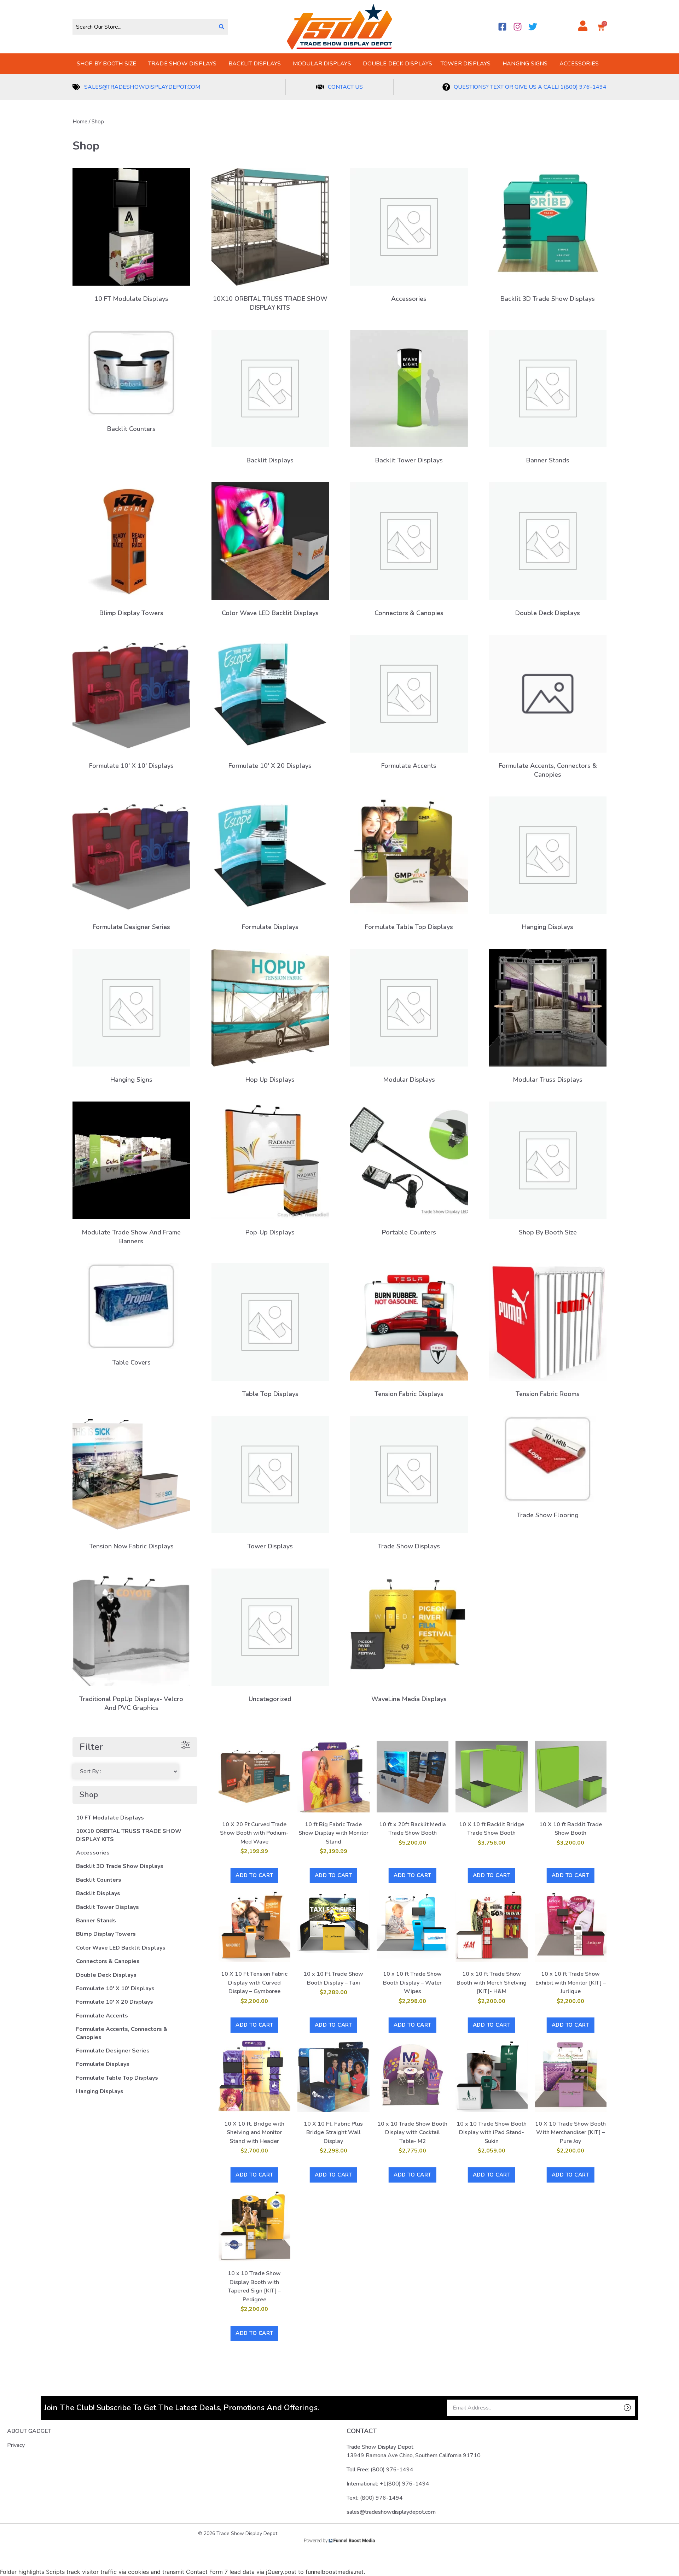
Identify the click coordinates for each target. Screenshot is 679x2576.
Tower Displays (466, 64)
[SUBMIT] (615, 2408)
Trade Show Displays (182, 64)
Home (80, 122)
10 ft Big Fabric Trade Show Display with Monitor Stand (333, 1833)
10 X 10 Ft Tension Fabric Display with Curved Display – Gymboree (254, 1983)
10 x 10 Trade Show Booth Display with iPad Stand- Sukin (492, 2133)
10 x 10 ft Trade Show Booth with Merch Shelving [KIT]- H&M (492, 1983)
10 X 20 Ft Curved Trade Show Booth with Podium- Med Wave (254, 1833)
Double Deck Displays (397, 64)
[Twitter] (533, 27)
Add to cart (254, 1875)
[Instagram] (518, 27)
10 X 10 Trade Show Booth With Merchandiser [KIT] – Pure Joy (570, 2133)
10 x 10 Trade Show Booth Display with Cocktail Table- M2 (412, 2133)
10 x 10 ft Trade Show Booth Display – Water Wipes (412, 1983)
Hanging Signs (525, 64)
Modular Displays (322, 64)
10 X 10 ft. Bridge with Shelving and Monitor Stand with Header (254, 2133)
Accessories (579, 64)
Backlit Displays (255, 64)
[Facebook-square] (502, 27)
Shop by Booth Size (107, 64)
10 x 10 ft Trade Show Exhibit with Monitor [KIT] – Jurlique (571, 1983)
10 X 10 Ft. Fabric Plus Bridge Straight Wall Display (333, 2133)
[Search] (222, 27)
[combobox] (144, 27)
